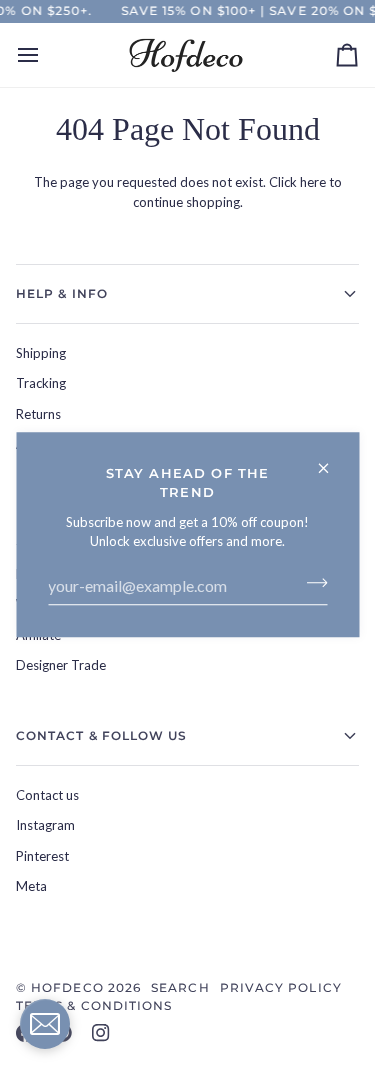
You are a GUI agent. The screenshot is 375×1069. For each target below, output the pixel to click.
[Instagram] (101, 1033)
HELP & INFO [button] (62, 293)
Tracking (41, 383)
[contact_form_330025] (45, 1024)
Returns (38, 414)
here (313, 182)
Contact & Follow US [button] (102, 735)
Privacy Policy (281, 987)
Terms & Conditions (94, 1005)
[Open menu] (46, 55)
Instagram (45, 825)
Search (180, 987)
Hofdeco (67, 987)
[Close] (331, 459)
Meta (31, 886)
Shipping (41, 353)
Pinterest (42, 856)
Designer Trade (61, 665)
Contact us (47, 795)
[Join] (310, 583)
